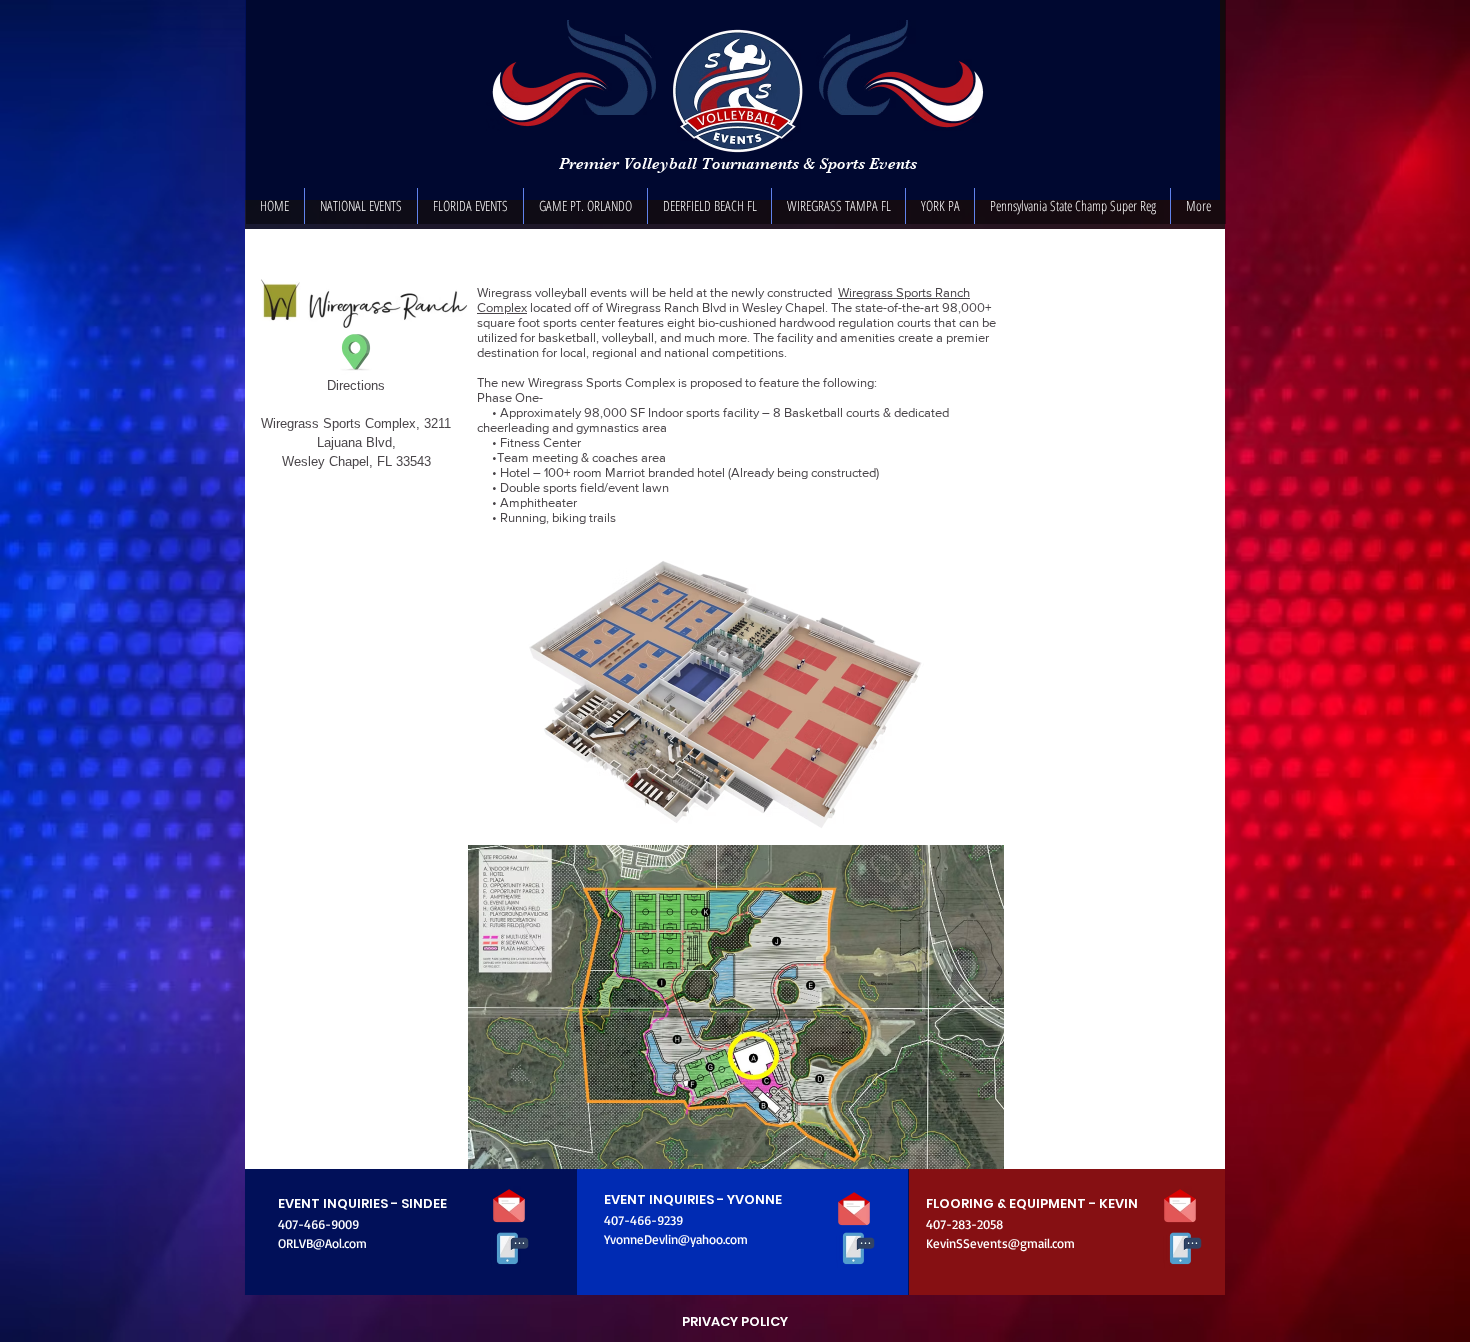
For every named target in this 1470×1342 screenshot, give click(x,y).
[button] (361, 206)
